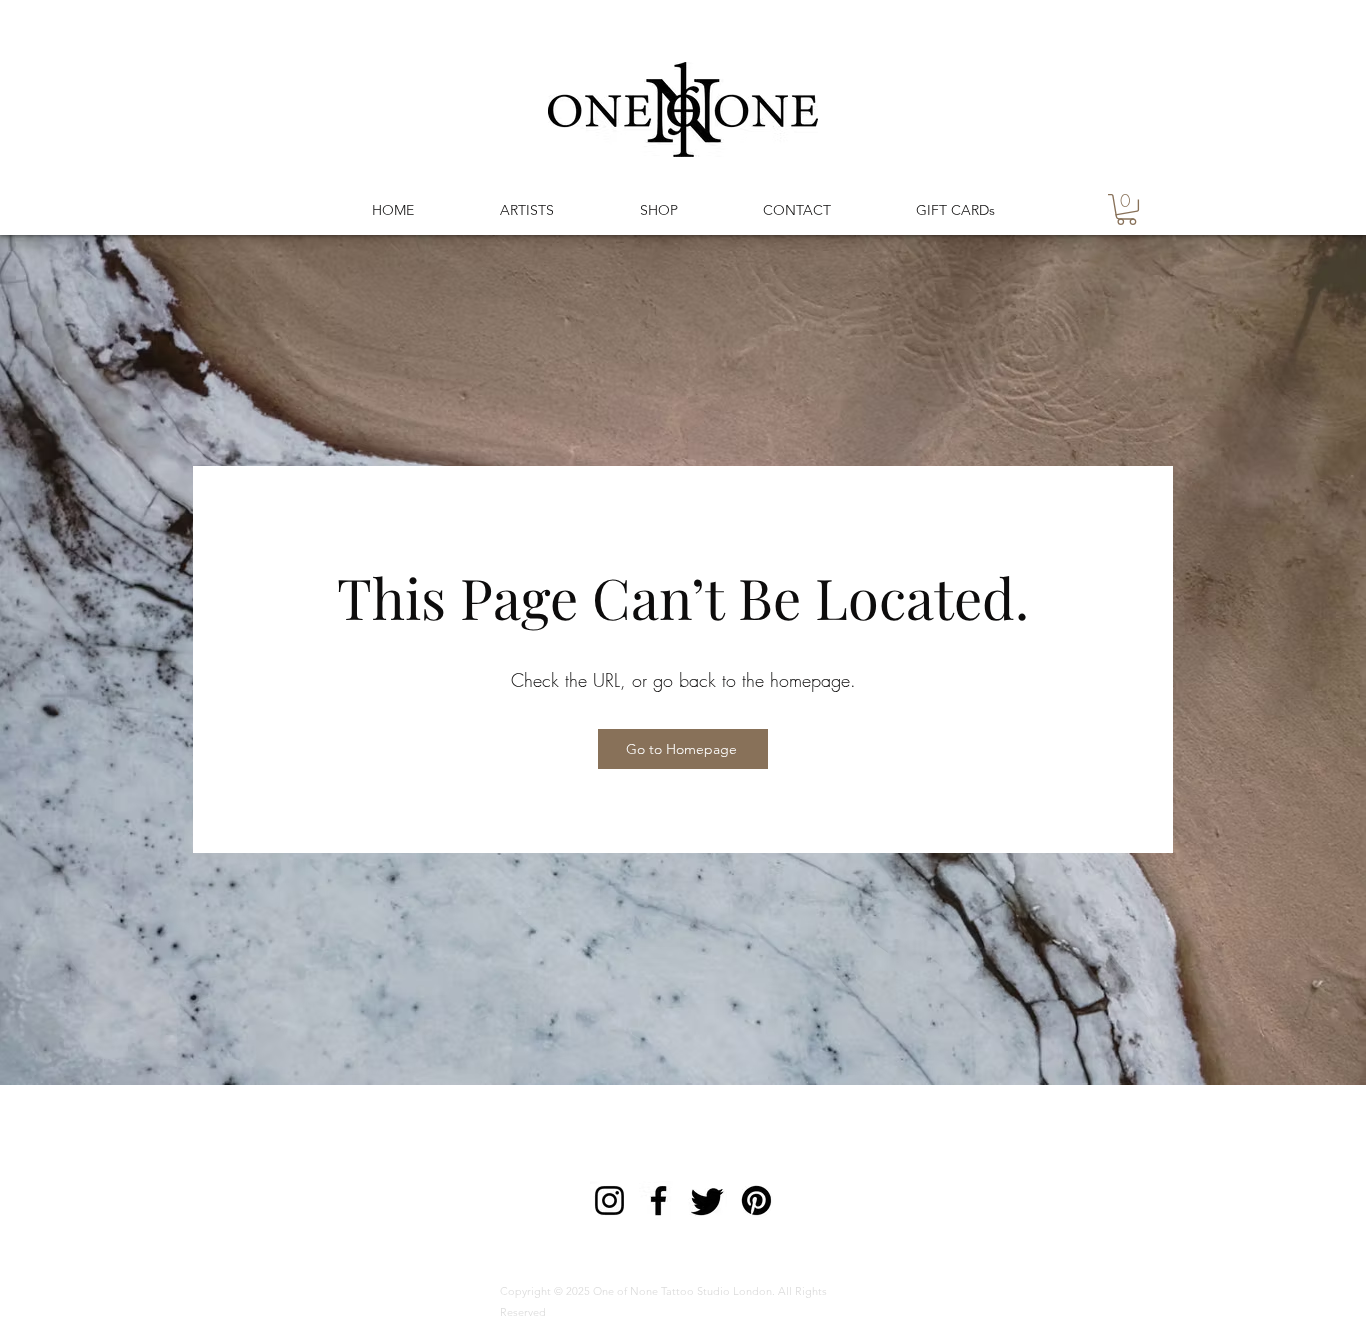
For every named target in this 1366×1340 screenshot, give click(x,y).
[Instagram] (609, 1200)
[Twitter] (707, 1200)
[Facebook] (658, 1200)
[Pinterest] (756, 1200)
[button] (1126, 209)
